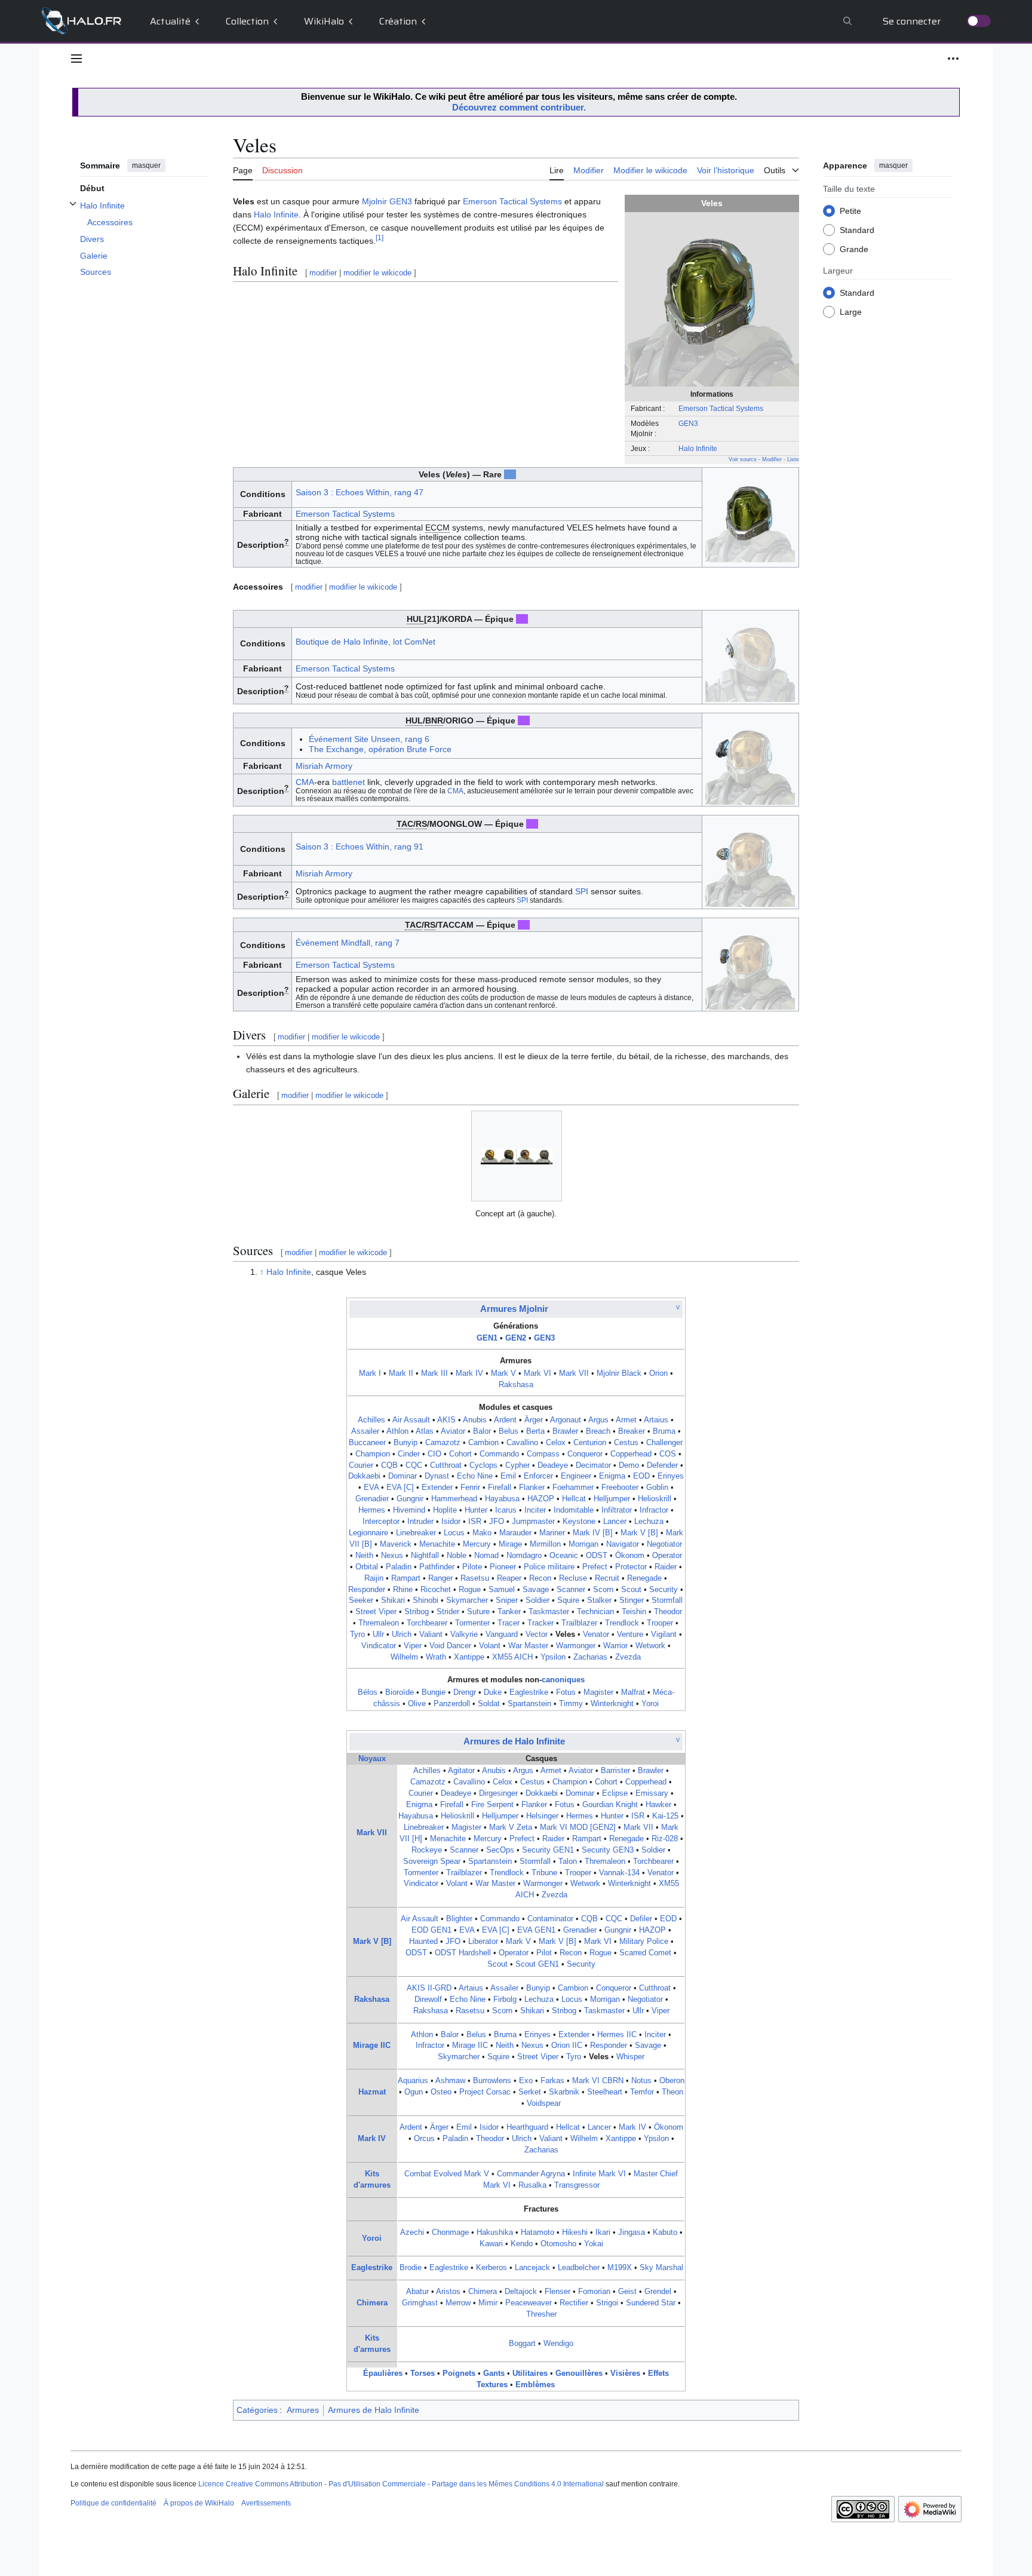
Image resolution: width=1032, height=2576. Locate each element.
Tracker (540, 1623)
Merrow (458, 2303)
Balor (482, 1431)
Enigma (612, 1476)
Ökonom (630, 1556)
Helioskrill (655, 1499)
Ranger (440, 1578)
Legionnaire (368, 1533)
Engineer (576, 1476)
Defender (662, 1465)
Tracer (509, 1623)
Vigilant (664, 1634)
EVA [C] (400, 1488)
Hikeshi (575, 2232)
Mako (482, 1533)
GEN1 (487, 1338)
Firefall (500, 1488)
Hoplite (445, 1510)
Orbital (367, 1567)
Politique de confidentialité (113, 2503)
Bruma (664, 1431)
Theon (672, 2092)
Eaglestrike (529, 1692)
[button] (76, 59)
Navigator (623, 1544)
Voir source (743, 459)
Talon (568, 1862)
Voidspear (544, 2103)
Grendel (658, 2292)
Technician (595, 1612)
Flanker (532, 1488)
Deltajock (521, 2292)
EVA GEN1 (536, 1930)
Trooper (660, 1623)
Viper (413, 1646)
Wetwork (650, 1646)
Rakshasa (516, 1385)
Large (851, 311)
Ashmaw (450, 2081)
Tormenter (472, 1623)
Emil (508, 1476)
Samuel (502, 1590)
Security (664, 1590)
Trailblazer (579, 1623)
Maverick (396, 1544)
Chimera (372, 2303)
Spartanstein (529, 1704)
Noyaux (372, 1759)
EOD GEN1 (431, 1930)
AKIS (446, 1420)
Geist (627, 2292)
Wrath (436, 1657)
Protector (631, 1567)
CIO (434, 1454)
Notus (641, 2081)
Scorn (603, 1590)
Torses (423, 2373)
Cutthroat (446, 1465)
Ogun (414, 2092)
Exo (526, 2081)
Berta (535, 1431)
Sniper (507, 1600)
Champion (373, 1454)
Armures (303, 2410)
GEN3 (688, 423)
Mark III (434, 1373)
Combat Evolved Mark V (447, 2174)
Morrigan (583, 1544)
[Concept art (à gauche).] (517, 1156)
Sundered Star (651, 2303)
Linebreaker (416, 1533)
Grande (854, 249)
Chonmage (450, 2232)
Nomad (486, 1556)
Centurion (590, 1443)
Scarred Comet (645, 1953)
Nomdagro (524, 1556)
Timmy (571, 1704)
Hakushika (495, 2232)
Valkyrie (464, 1634)
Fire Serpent (492, 1805)
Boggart (522, 2344)
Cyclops (483, 1465)
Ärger (534, 1420)
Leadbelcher (579, 2268)
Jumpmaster (533, 1522)
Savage (536, 1590)
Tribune (544, 1873)
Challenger (664, 1443)
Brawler (565, 1431)
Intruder (420, 1522)
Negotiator (664, 1544)
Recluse (573, 1578)
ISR (475, 1522)
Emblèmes (535, 2385)
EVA (371, 1488)
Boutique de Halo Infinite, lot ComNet (365, 642)
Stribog (417, 1612)
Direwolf (428, 2000)
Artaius (656, 1420)
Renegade (644, 1578)
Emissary (652, 1793)
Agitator (461, 1771)
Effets (658, 2373)
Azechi (412, 2232)
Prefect (595, 1567)
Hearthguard (527, 2127)
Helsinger (542, 1816)
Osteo (441, 2092)
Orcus (424, 2139)
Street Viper (376, 1612)
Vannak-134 (619, 1873)
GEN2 (516, 1338)
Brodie (411, 2268)
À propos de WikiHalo (199, 2503)
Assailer (365, 1431)
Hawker (658, 1805)
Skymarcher (467, 1600)
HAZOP (541, 1499)
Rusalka (532, 2185)
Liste (793, 459)
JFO (497, 1522)
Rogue (470, 1590)
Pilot (544, 1953)
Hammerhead (454, 1499)
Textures (492, 2385)
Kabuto (665, 2232)
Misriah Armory (324, 766)
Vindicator (379, 1646)
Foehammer (573, 1488)
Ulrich (402, 1634)
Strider (448, 1612)
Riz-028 (665, 1839)
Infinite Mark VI (599, 2174)
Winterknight (612, 1704)
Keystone (579, 1522)
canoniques (563, 1680)
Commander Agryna (531, 2174)
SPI (582, 891)
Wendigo (558, 2344)
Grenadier (372, 1499)
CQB (389, 1465)
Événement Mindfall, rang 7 (348, 943)
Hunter (476, 1510)
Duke (493, 1692)
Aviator (453, 1431)
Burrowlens (492, 2081)
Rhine (403, 1590)
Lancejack (532, 2268)
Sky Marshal (661, 2268)
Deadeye (553, 1465)
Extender (437, 1488)
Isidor (451, 1522)
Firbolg (505, 2000)
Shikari (393, 1600)
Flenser (558, 2292)
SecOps (500, 1850)
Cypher (517, 1465)
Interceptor (381, 1522)
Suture (478, 1612)
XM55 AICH (512, 1657)
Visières (625, 2373)
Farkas (552, 2081)
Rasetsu (475, 1578)
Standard (857, 229)
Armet (626, 1420)
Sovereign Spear (432, 1862)
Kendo (522, 2244)
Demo (629, 1465)
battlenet (348, 782)
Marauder (515, 1533)
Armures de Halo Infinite (514, 1741)
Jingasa (632, 2232)
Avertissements (266, 2503)
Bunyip (406, 1443)
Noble (457, 1556)
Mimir (488, 2303)
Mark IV (469, 1373)
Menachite (437, 1544)
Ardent (505, 1420)
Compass (543, 1454)
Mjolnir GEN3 (387, 201)
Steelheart (605, 2092)
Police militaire (549, 1567)
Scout (631, 1590)
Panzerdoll (452, 1704)
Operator (667, 1556)
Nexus (392, 1556)
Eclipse (615, 1793)
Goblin (657, 1488)
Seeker (361, 1600)
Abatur (417, 2292)
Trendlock (622, 1623)
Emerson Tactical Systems (721, 408)
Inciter (535, 1510)
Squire (568, 1600)
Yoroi (650, 1704)
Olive (417, 1704)
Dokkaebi (364, 1476)
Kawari (491, 2244)
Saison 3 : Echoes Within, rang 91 (360, 847)
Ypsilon (553, 1657)
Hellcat (574, 1499)
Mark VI (537, 1373)
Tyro (357, 1634)
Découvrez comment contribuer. (519, 107)
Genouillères (579, 2373)
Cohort (460, 1454)
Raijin (374, 1578)
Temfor (642, 2092)
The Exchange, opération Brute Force (380, 749)
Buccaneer (367, 1443)
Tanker (509, 1612)
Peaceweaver (529, 2303)
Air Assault (411, 1420)
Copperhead (631, 1454)
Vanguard (502, 1634)
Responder (367, 1590)
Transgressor (577, 2185)
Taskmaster (549, 1612)
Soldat (489, 1704)
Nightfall (425, 1556)
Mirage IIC (372, 2046)
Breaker (632, 1431)
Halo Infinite (698, 448)
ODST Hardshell (463, 1953)
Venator (596, 1634)
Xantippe (469, 1657)
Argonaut (566, 1420)
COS (668, 1454)
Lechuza (649, 1522)
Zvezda (628, 1657)
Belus (509, 1431)
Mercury (477, 1544)
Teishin (634, 1612)
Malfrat (633, 1692)
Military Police (644, 1942)
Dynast (437, 1476)
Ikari (603, 2232)
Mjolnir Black (619, 1373)
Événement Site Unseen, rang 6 (369, 739)
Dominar (403, 1476)
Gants (494, 2373)
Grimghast (420, 2303)
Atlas (425, 1431)
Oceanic (564, 1556)
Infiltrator (617, 1510)
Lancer (615, 1522)
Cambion (483, 1443)
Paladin (399, 1567)
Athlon (397, 1431)
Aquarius (413, 2081)
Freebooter (620, 1488)
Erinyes (671, 1476)
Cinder (409, 1454)
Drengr (465, 1692)
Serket (530, 2092)
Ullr (378, 1634)
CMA (305, 782)
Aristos (448, 2292)
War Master (528, 1646)
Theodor (668, 1612)
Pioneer (503, 1567)
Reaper (509, 1578)
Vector (537, 1634)
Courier (361, 1465)
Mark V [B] (639, 1533)
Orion (658, 1373)
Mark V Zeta (511, 1827)
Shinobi (426, 1600)
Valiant (431, 1634)
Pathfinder (437, 1567)
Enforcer (538, 1476)
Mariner (552, 1533)
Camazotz (443, 1443)
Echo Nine (475, 1476)
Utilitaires (530, 2373)
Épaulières (383, 2373)
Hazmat (372, 2092)
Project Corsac (485, 2092)
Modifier (772, 459)
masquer (146, 165)
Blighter (459, 1919)
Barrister (615, 1771)
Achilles (371, 1420)
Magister (598, 1692)
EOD (641, 1476)
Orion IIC (567, 2046)
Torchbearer (427, 1623)
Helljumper (612, 1499)
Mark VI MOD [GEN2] (578, 1827)
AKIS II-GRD (429, 1988)
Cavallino (522, 1443)
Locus (454, 1533)
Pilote (472, 1567)
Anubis (475, 1420)
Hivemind (409, 1510)
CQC (414, 1465)
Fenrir (470, 1488)
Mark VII (574, 1373)
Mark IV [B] (593, 1533)
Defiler (641, 1919)
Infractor (654, 1510)
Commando (499, 1454)
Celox (556, 1443)
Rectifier (574, 2303)
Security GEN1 (548, 1850)
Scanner (571, 1590)
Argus (598, 1420)
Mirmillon (545, 1544)
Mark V (503, 1373)
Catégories (257, 2410)
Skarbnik (564, 2092)
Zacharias (590, 1657)
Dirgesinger (498, 1793)
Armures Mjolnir (514, 1309)
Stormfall (667, 1600)
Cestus (626, 1443)
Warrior (615, 1646)
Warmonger (576, 1646)
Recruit (607, 1578)
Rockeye (427, 1850)
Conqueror (585, 1454)
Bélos (368, 1692)
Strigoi (607, 2303)
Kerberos (492, 2268)
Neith (364, 1556)
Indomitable (574, 1510)
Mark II (401, 1373)
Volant (490, 1646)
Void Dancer (450, 1646)
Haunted (423, 1942)
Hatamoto (537, 2232)
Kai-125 (665, 1816)
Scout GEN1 (537, 1964)
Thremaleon (379, 1623)
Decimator (593, 1465)
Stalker (599, 1600)
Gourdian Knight (610, 1805)
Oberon (672, 2081)
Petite (850, 210)
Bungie (434, 1692)
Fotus (566, 1692)
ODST (597, 1556)
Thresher (541, 2314)
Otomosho (558, 2244)
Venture (630, 1634)
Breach (598, 1431)
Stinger (632, 1600)
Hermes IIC (617, 2035)
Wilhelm (404, 1657)
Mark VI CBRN (598, 2081)
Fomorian (594, 2292)
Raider (666, 1567)
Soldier (537, 1600)
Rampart (406, 1578)
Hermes (372, 1510)
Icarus (506, 1510)
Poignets (459, 2373)
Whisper (630, 2057)
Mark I (370, 1373)
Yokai (594, 2244)
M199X (620, 2268)
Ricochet (436, 1590)
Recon (540, 1578)
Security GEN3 (608, 1850)
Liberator (483, 1942)
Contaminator (550, 1919)
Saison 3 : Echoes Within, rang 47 (360, 492)
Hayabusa (502, 1499)
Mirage (510, 1544)
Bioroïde (400, 1692)
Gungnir (410, 1499)
